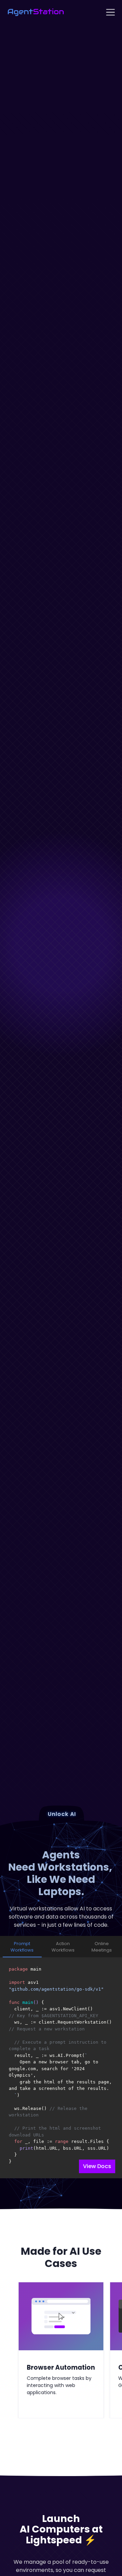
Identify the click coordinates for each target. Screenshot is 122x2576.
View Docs (97, 2166)
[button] (110, 12)
